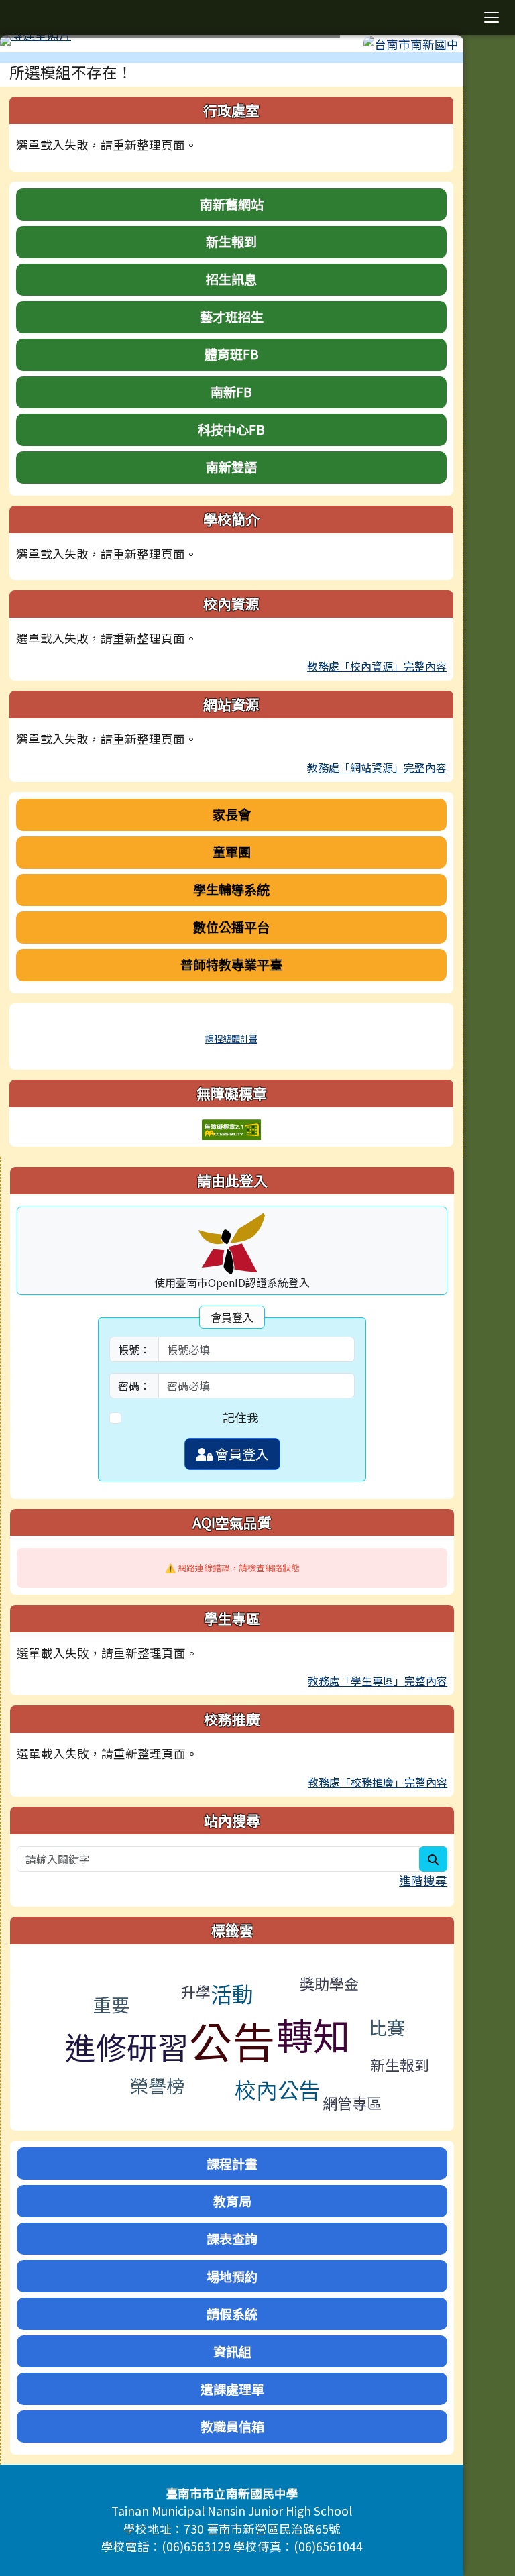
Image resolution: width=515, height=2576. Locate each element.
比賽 (387, 2027)
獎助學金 (329, 1983)
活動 (232, 1993)
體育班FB (232, 354)
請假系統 (232, 2314)
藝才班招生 (232, 317)
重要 (111, 2004)
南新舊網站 (232, 204)
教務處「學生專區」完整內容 (378, 1681)
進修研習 (127, 2046)
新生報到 (231, 241)
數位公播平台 (231, 927)
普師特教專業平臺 (231, 964)
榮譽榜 (157, 2085)
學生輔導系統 (231, 889)
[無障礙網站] (231, 1128)
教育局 (232, 2201)
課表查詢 (232, 2239)
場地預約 (232, 2276)
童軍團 (232, 852)
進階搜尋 (423, 1880)
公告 (232, 2040)
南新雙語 (231, 467)
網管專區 (352, 2103)
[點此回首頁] (232, 40)
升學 (196, 1991)
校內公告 (278, 2089)
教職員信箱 (232, 2426)
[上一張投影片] (32, 43)
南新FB (231, 392)
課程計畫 (232, 2164)
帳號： (134, 1349)
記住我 (241, 1417)
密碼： (134, 1386)
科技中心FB (231, 429)
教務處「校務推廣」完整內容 (378, 1782)
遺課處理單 (232, 2389)
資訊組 (232, 2351)
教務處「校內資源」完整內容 (377, 666)
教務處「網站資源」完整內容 (377, 767)
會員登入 (241, 1454)
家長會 (232, 814)
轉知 (313, 2034)
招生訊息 (231, 279)
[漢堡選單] (492, 17)
